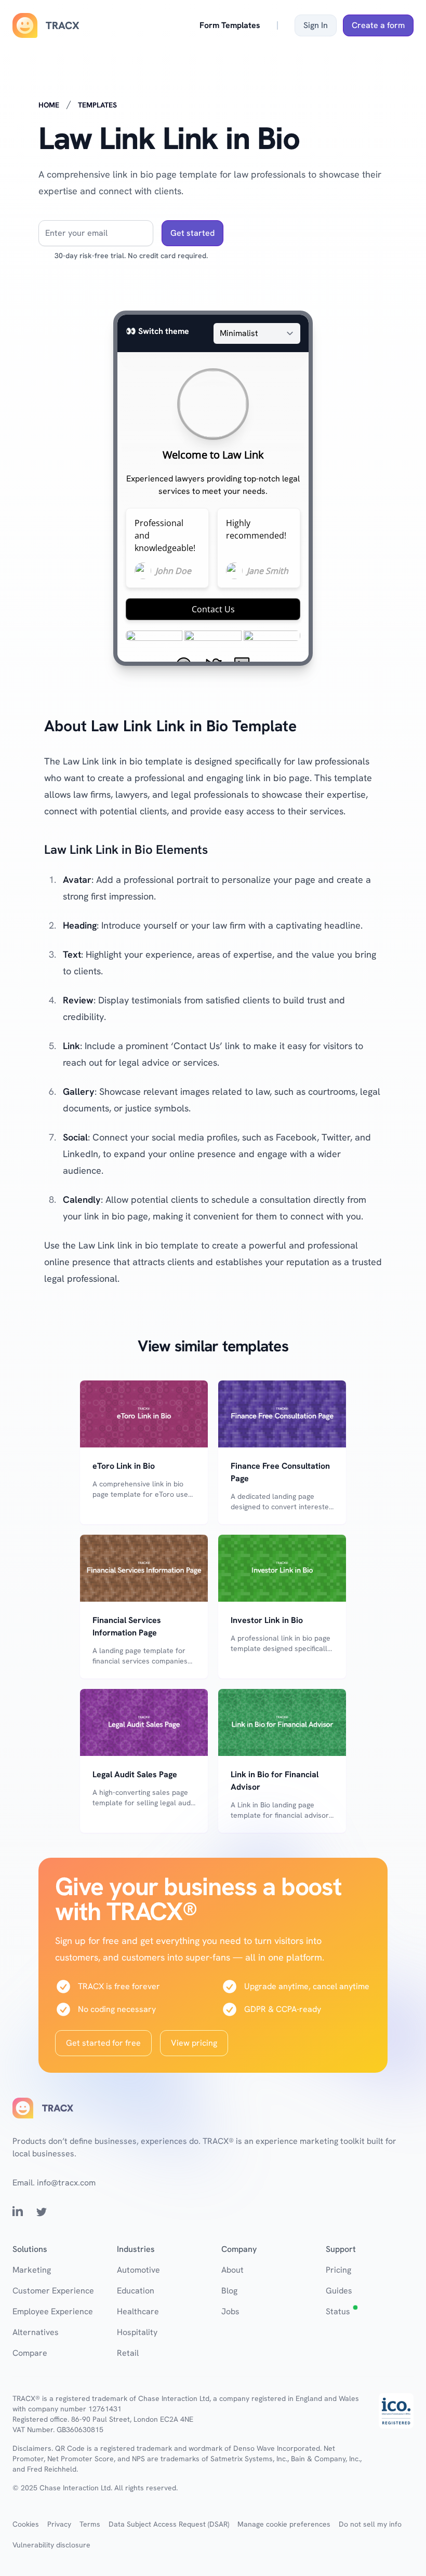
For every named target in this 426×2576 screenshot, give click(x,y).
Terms (90, 2524)
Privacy (59, 2524)
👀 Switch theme (157, 331)
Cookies (26, 2524)
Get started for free (103, 2043)
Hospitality (137, 2332)
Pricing (338, 2270)
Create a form (378, 25)
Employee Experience (53, 2311)
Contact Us (213, 609)
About (232, 2270)
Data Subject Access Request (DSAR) (169, 2524)
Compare (30, 2353)
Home (49, 105)
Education (136, 2291)
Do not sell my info (370, 2524)
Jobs (230, 2311)
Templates (97, 105)
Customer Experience (53, 2291)
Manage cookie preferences (284, 2524)
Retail (128, 2353)
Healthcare (138, 2311)
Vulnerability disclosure (51, 2545)
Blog (229, 2291)
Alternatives (36, 2332)
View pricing (194, 2043)
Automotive (138, 2270)
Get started (192, 233)
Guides (339, 2291)
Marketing (32, 2270)
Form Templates (230, 25)
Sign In (316, 25)
